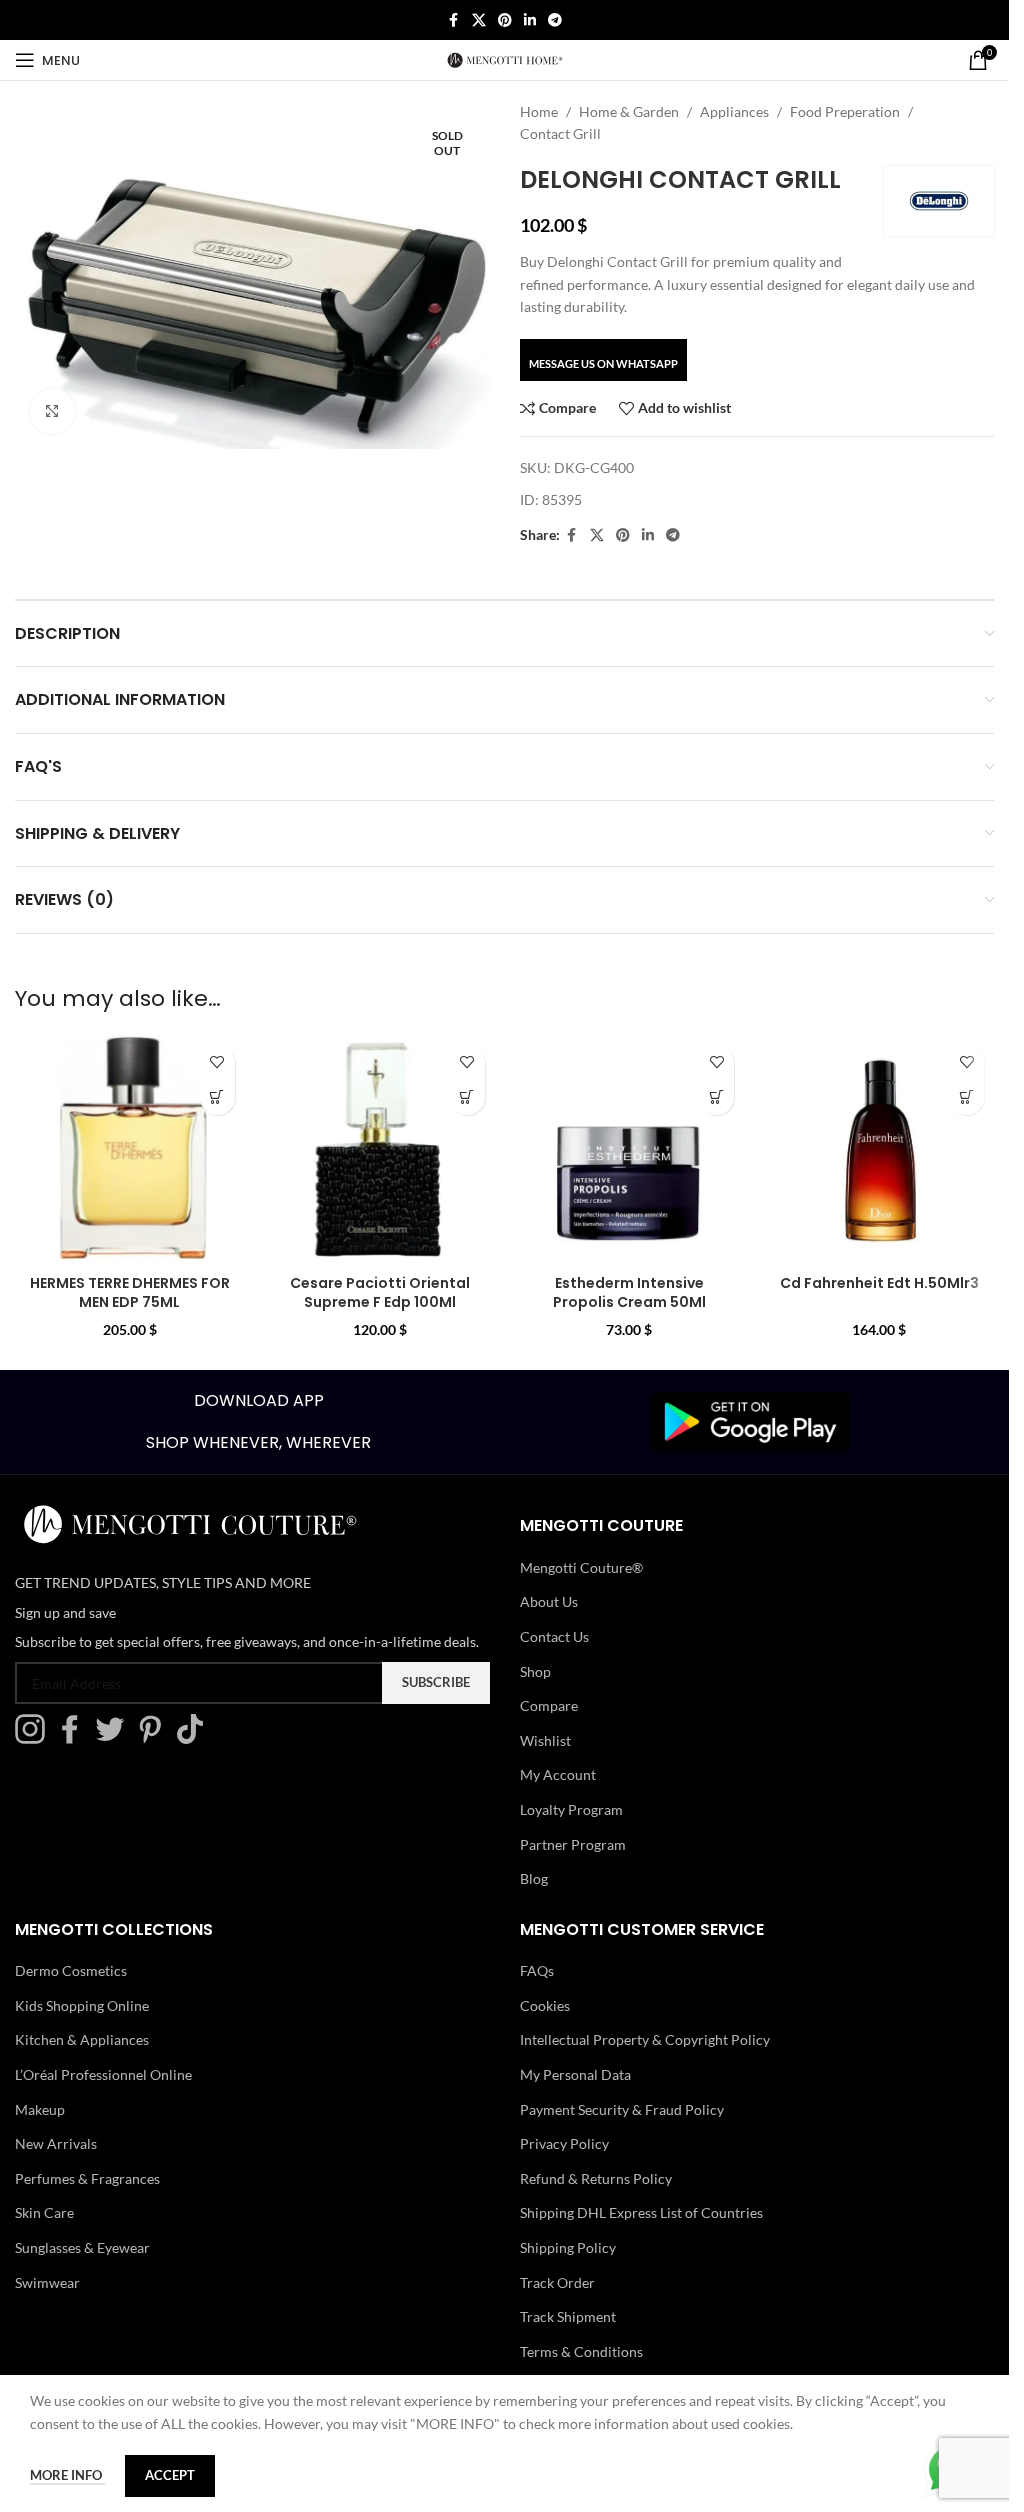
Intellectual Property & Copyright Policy (645, 2039)
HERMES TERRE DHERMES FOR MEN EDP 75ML (130, 1293)
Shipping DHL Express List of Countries (641, 2212)
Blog (534, 1878)
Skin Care (44, 2212)
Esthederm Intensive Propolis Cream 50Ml (629, 1293)
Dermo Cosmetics (71, 1970)
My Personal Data (575, 2074)
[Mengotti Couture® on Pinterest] (155, 1738)
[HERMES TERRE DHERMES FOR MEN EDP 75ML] (130, 1150)
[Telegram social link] (555, 20)
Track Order (557, 2282)
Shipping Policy (568, 2247)
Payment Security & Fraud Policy (622, 2109)
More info (67, 2475)
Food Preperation (845, 111)
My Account (558, 1774)
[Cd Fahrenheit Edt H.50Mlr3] (879, 1150)
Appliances (734, 111)
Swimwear (47, 2282)
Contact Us (554, 1636)
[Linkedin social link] (530, 20)
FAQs (537, 1970)
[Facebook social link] (454, 20)
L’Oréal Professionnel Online (103, 2074)
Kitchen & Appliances (82, 2039)
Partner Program (573, 1844)
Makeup (40, 2109)
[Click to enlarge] (52, 411)
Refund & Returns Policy (596, 2178)
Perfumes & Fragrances (87, 2178)
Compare (549, 1705)
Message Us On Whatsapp (603, 363)
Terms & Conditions (581, 2351)
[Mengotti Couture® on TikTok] (195, 1738)
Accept (170, 2475)
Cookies (545, 2005)
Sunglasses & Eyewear (82, 2247)
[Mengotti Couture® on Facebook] (75, 1738)
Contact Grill (560, 133)
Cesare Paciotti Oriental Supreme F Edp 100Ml (380, 1293)
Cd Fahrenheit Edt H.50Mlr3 (879, 1283)
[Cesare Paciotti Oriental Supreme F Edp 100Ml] (380, 1150)
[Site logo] (505, 58)
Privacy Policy (564, 2143)
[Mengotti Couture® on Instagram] (35, 1738)
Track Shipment (568, 2316)
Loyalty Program (571, 1809)
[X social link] (479, 20)
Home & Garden (629, 111)
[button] (217, 1097)
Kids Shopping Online (82, 2005)
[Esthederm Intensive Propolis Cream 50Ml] (630, 1150)
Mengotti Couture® (581, 1567)
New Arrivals (56, 2143)
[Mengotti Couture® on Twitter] (115, 1738)
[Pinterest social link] (505, 20)
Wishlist (545, 1740)
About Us (549, 1601)
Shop (535, 1671)
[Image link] (750, 1420)
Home (539, 111)
